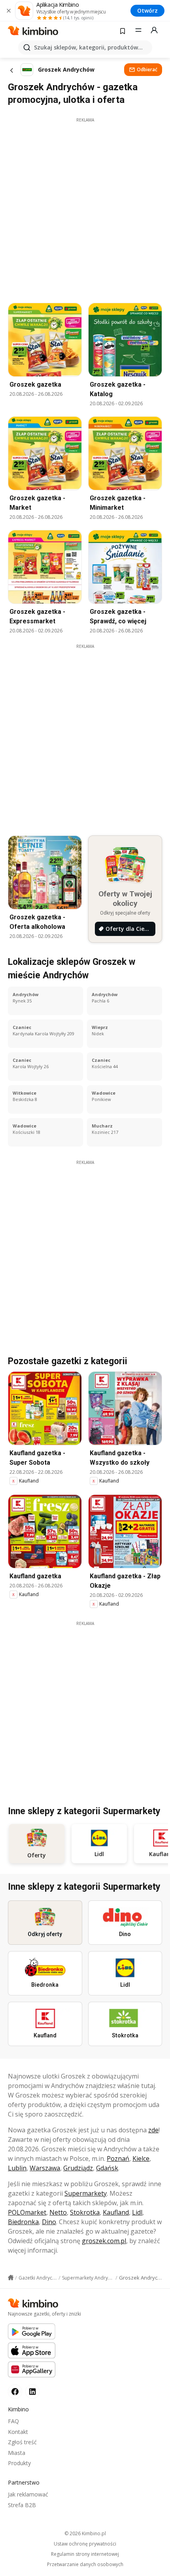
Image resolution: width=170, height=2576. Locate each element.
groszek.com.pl (104, 2241)
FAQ (13, 2421)
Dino (49, 2222)
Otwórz (147, 10)
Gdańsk (107, 2168)
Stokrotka (85, 2212)
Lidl (137, 2212)
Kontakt (18, 2432)
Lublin (17, 2168)
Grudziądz (78, 2168)
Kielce (141, 2158)
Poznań (118, 2158)
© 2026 (85, 2533)
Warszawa (45, 2168)
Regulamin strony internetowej (85, 2554)
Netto (58, 2212)
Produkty (19, 2463)
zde (153, 2130)
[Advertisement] (85, 208)
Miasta (17, 2453)
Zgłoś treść (22, 2442)
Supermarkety (86, 2193)
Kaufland (116, 2212)
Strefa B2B (22, 2505)
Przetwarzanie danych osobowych (85, 2565)
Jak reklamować (28, 2494)
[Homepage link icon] (11, 2278)
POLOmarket (27, 2212)
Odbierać (147, 69)
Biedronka (23, 2222)
